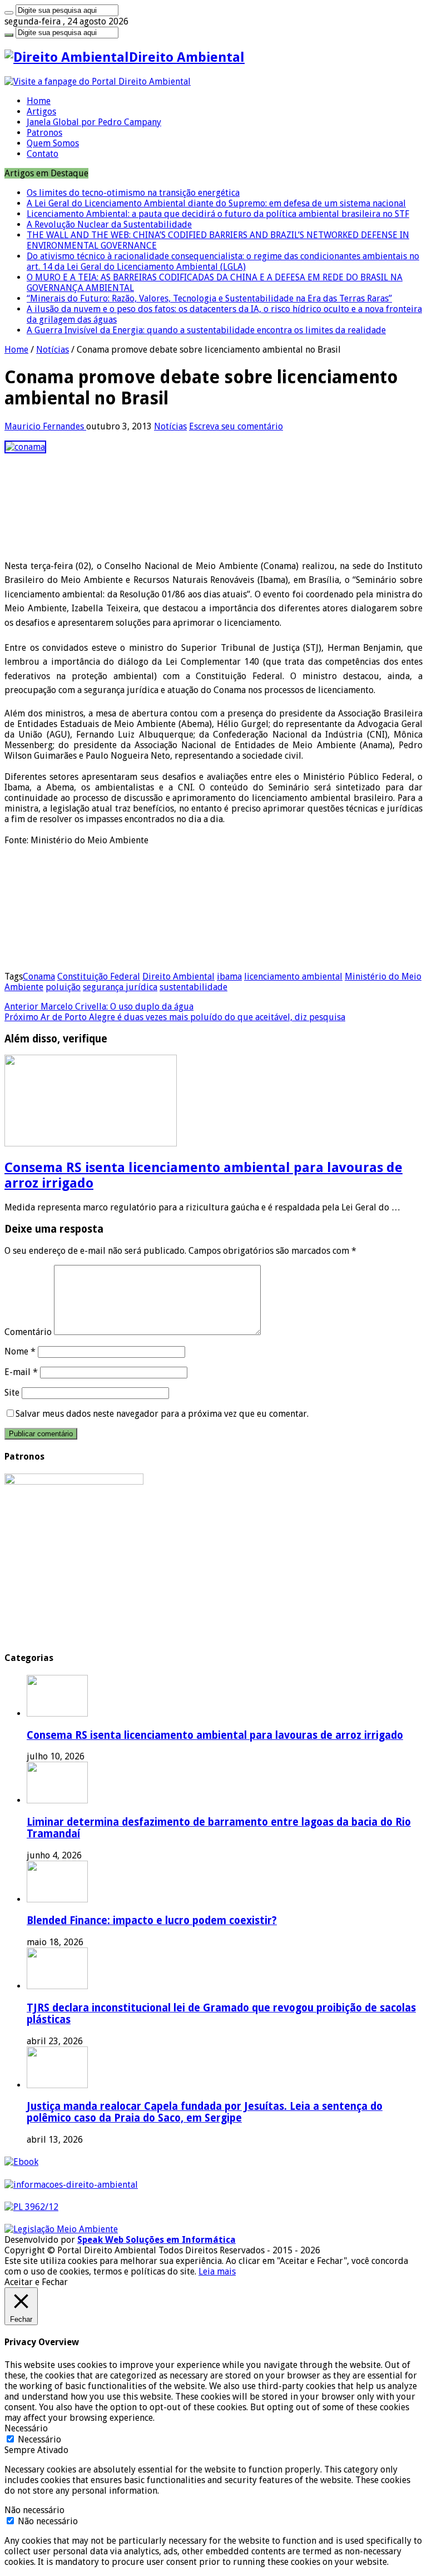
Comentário (28, 1332)
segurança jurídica (120, 987)
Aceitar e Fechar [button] (36, 2282)
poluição (63, 987)
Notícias (53, 350)
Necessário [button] (26, 2428)
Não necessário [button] (34, 2510)
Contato (43, 154)
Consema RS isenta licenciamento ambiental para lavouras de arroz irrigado (215, 1735)
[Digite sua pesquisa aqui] (9, 13)
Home (39, 101)
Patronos (44, 133)
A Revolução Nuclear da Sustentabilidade (109, 224)
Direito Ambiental (178, 976)
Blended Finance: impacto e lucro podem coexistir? (152, 1920)
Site (12, 1393)
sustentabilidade (193, 987)
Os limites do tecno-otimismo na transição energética (133, 193)
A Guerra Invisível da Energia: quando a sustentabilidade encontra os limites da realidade (206, 330)
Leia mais (217, 2271)
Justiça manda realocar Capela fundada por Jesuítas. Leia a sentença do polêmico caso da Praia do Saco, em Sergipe (205, 2112)
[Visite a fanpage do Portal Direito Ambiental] (98, 81)
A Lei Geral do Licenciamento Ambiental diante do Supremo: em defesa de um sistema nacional (216, 203)
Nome (20, 1351)
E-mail (21, 1372)
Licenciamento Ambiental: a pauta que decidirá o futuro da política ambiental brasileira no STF (218, 214)
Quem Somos (53, 143)
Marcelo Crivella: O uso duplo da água (99, 1007)
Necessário (39, 2439)
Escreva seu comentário (236, 426)
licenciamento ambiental (293, 976)
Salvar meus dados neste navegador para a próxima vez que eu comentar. (162, 1414)
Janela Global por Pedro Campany (94, 122)
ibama (229, 976)
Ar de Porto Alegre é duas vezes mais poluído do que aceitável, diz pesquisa (175, 1017)
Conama (39, 976)
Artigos (41, 112)
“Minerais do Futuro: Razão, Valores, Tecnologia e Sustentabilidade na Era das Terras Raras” (209, 298)
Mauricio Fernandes (45, 426)
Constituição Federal (99, 976)
